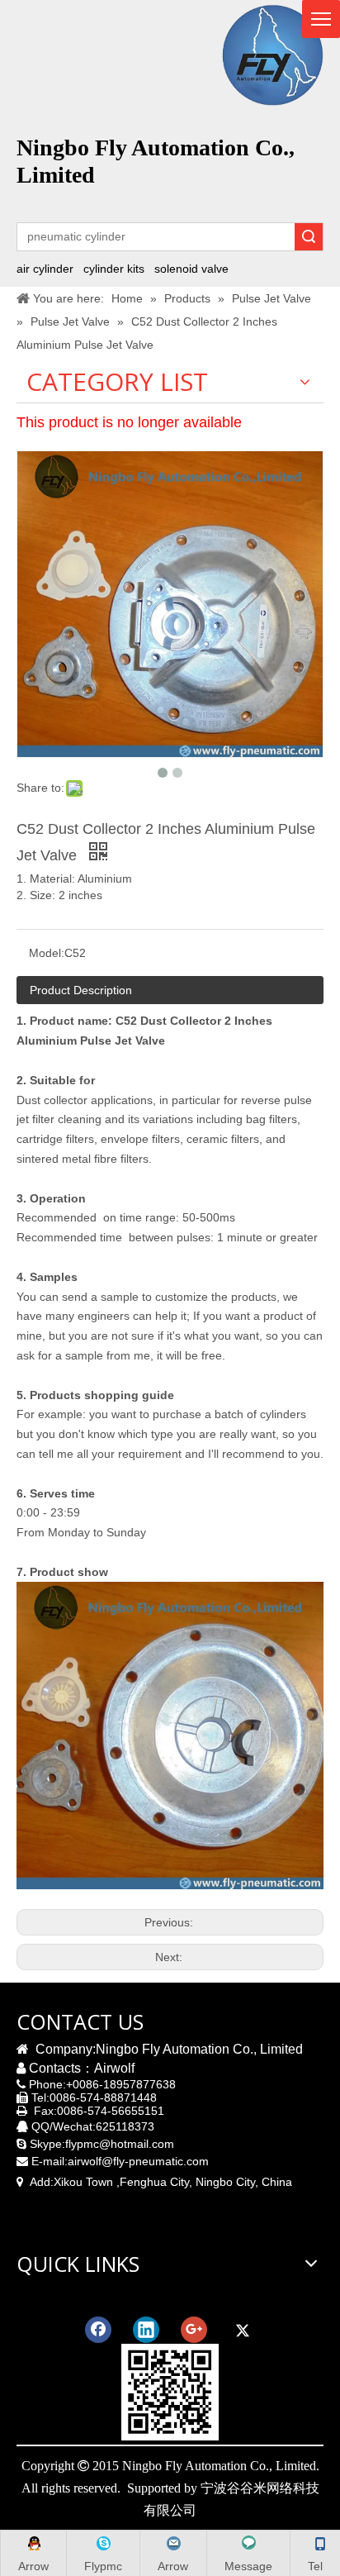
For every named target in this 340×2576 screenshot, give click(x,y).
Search (309, 237)
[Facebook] (98, 2330)
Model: (47, 953)
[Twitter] (242, 2330)
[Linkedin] (146, 2330)
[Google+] (194, 2330)
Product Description (81, 990)
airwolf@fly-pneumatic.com (138, 2161)
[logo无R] (272, 55)
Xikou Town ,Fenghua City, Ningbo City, (156, 2182)
